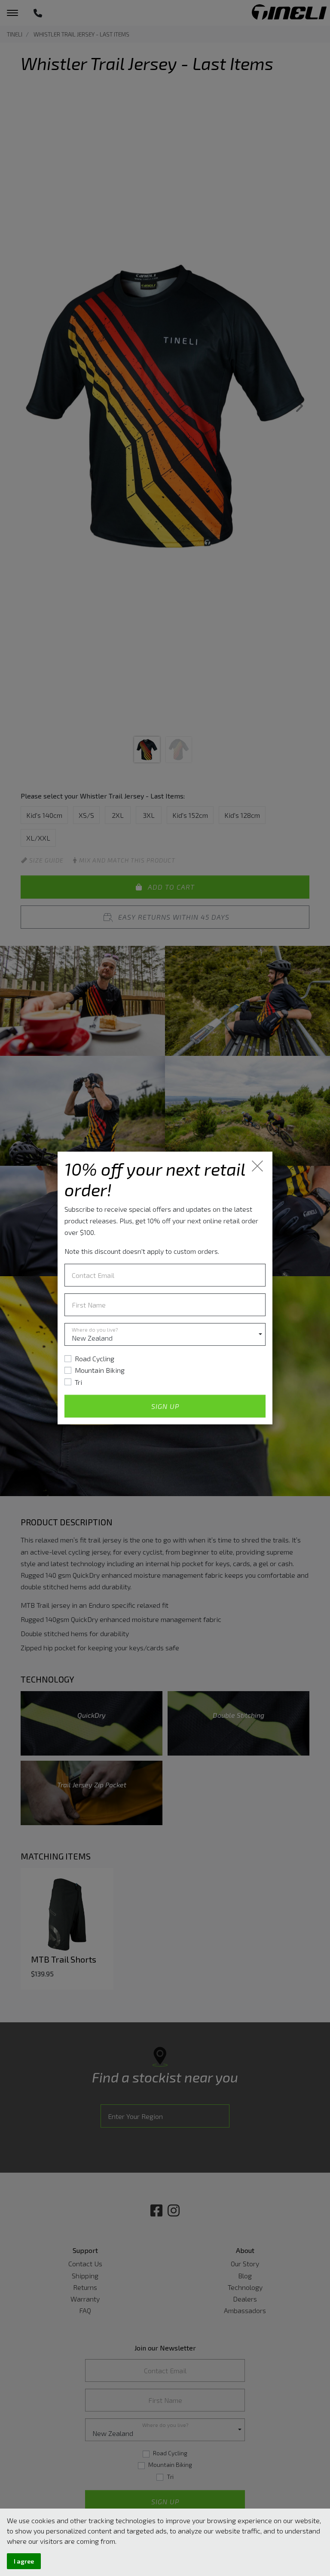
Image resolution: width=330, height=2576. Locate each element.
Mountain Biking (100, 1370)
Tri (78, 1382)
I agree (24, 2561)
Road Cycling (95, 1358)
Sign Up (165, 1406)
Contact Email (93, 1275)
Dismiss (258, 1166)
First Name (89, 1305)
